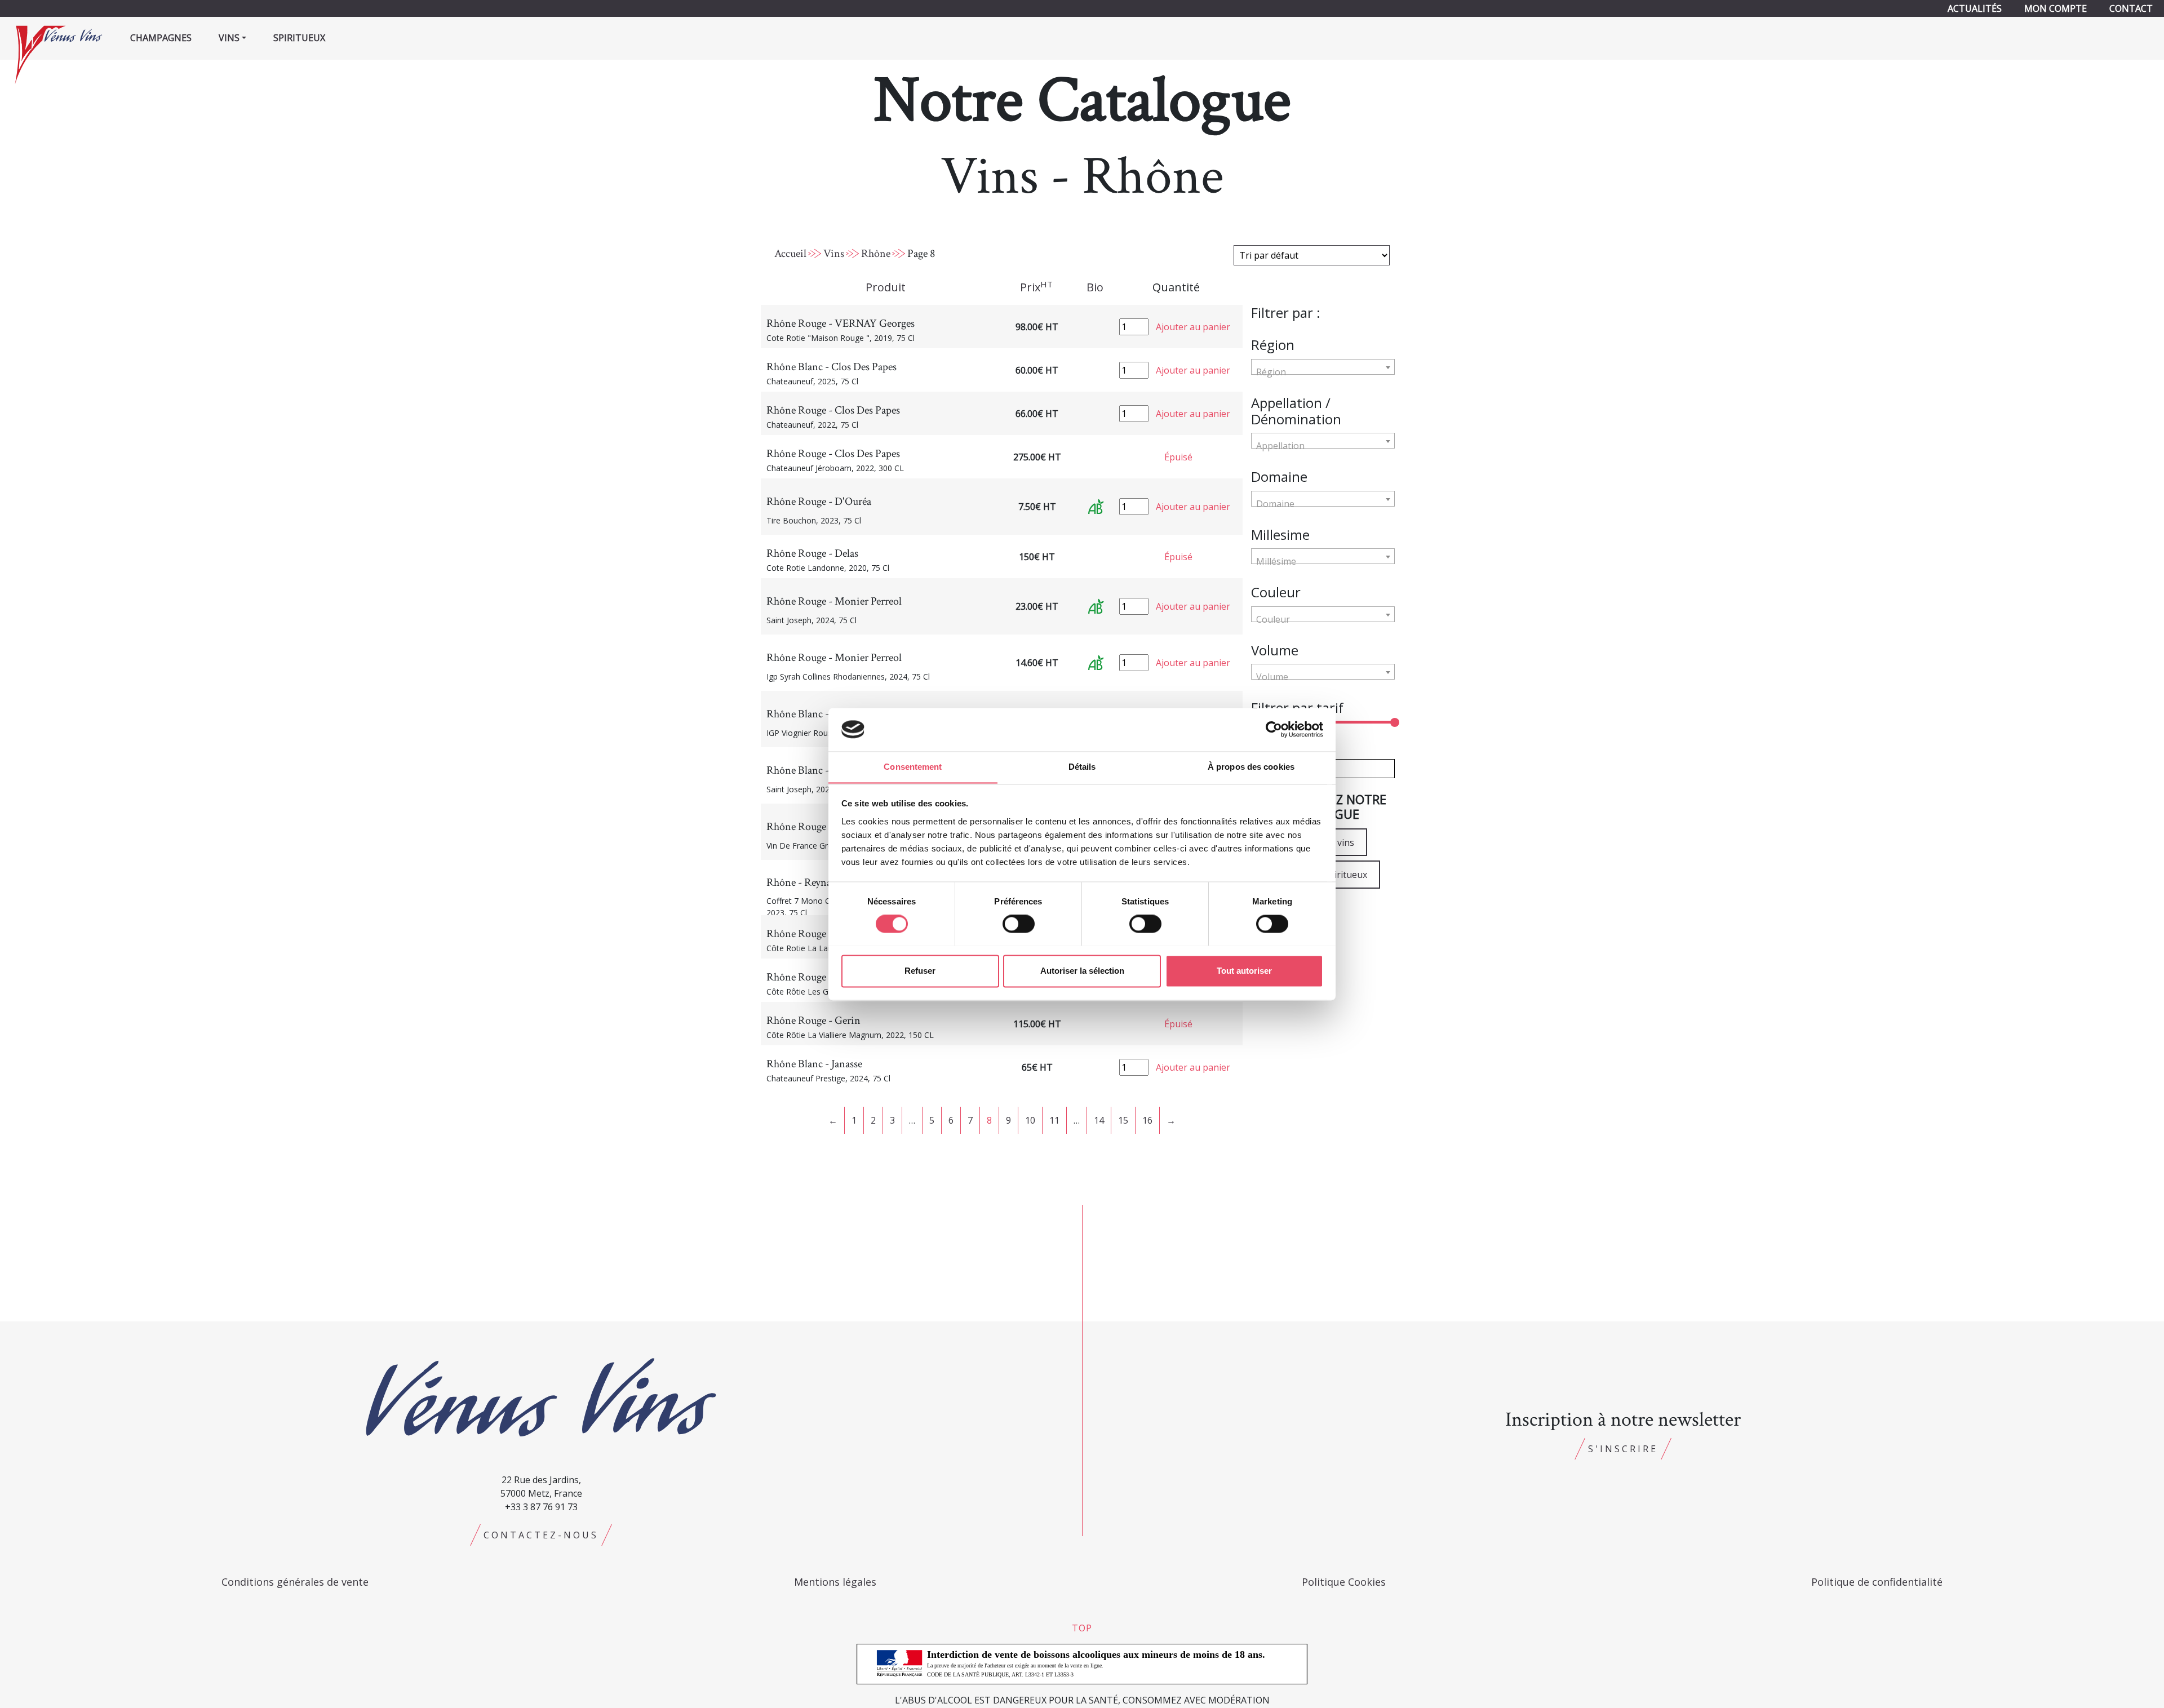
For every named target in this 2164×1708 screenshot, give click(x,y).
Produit (886, 287)
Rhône (876, 254)
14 (1099, 1120)
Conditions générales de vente (295, 1582)
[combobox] (1323, 367)
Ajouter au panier (1193, 327)
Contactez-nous (541, 1535)
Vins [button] (229, 38)
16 (1147, 1120)
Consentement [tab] (913, 767)
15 (1123, 1120)
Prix (1036, 287)
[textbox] (1323, 372)
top (1082, 1628)
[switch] (1019, 924)
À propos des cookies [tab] (1251, 767)
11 (1054, 1120)
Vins (834, 254)
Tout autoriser (1244, 971)
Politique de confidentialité (1877, 1582)
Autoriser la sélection (1082, 971)
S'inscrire (1623, 1449)
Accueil (790, 254)
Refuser (920, 971)
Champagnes (161, 38)
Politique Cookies (1344, 1582)
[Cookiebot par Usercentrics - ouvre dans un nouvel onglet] (1274, 729)
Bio (1095, 287)
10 (1030, 1120)
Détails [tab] (1082, 767)
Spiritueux (299, 38)
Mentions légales (835, 1582)
